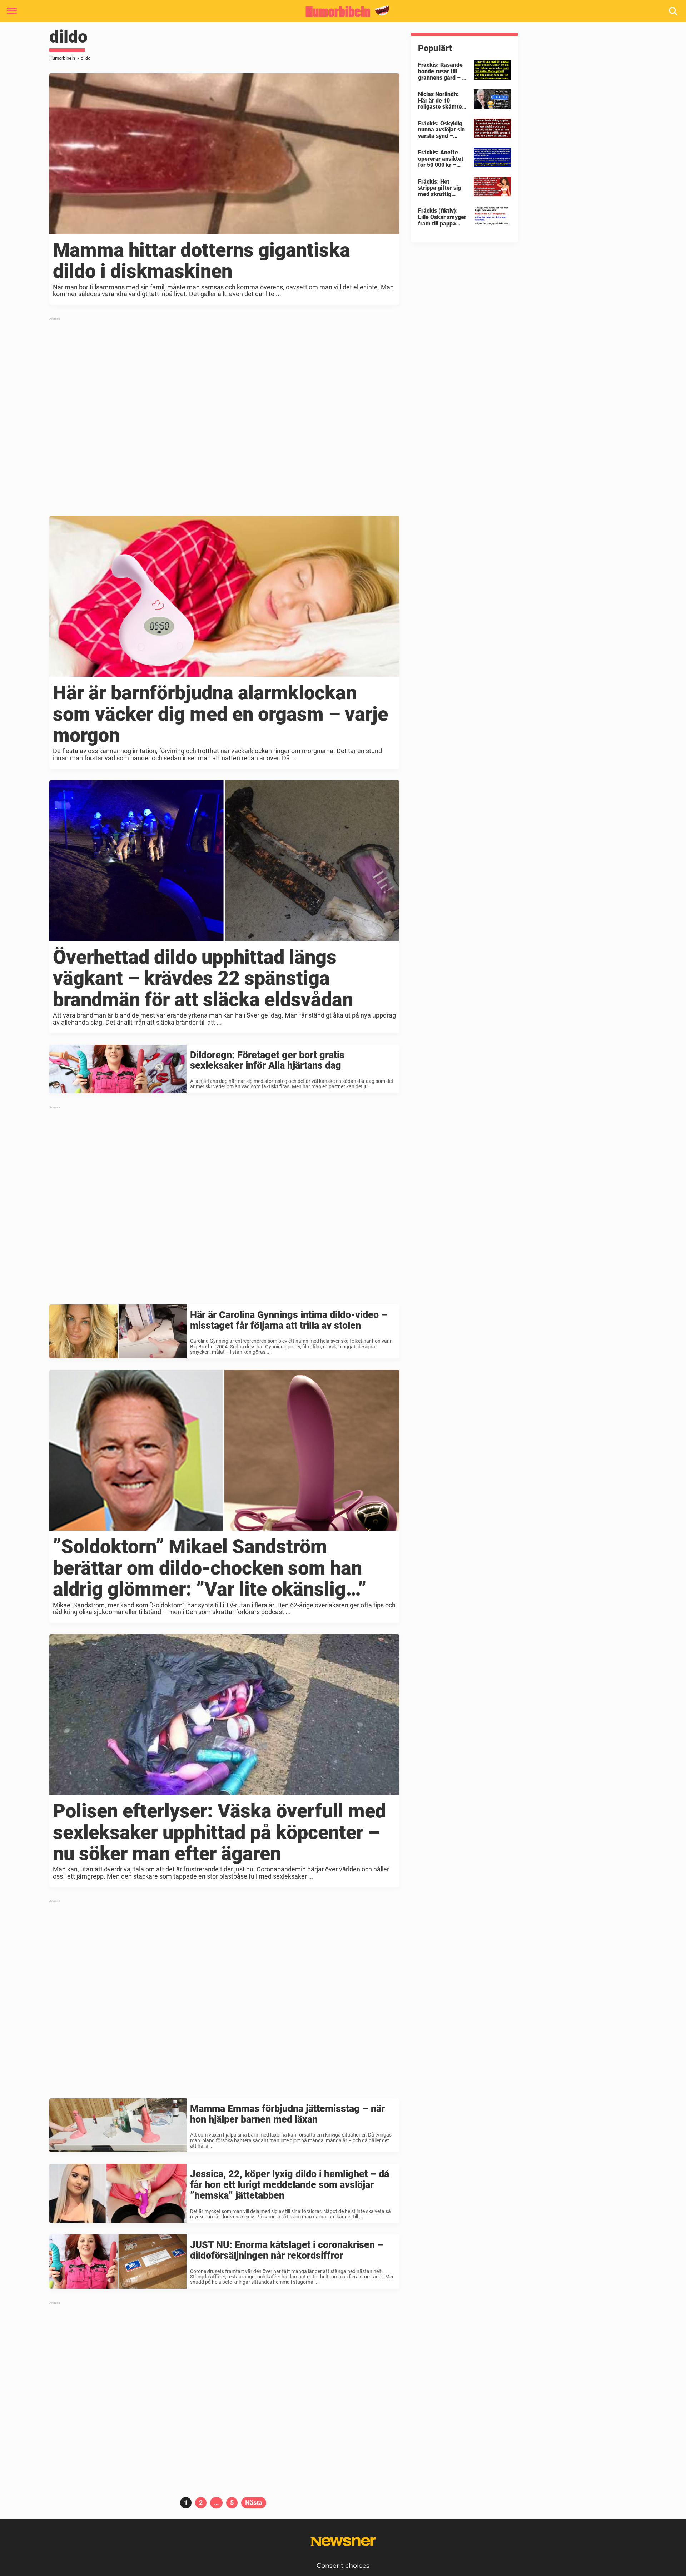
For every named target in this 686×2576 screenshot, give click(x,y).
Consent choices (343, 2566)
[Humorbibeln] (340, 11)
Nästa (254, 2503)
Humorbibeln (62, 58)
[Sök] (674, 11)
